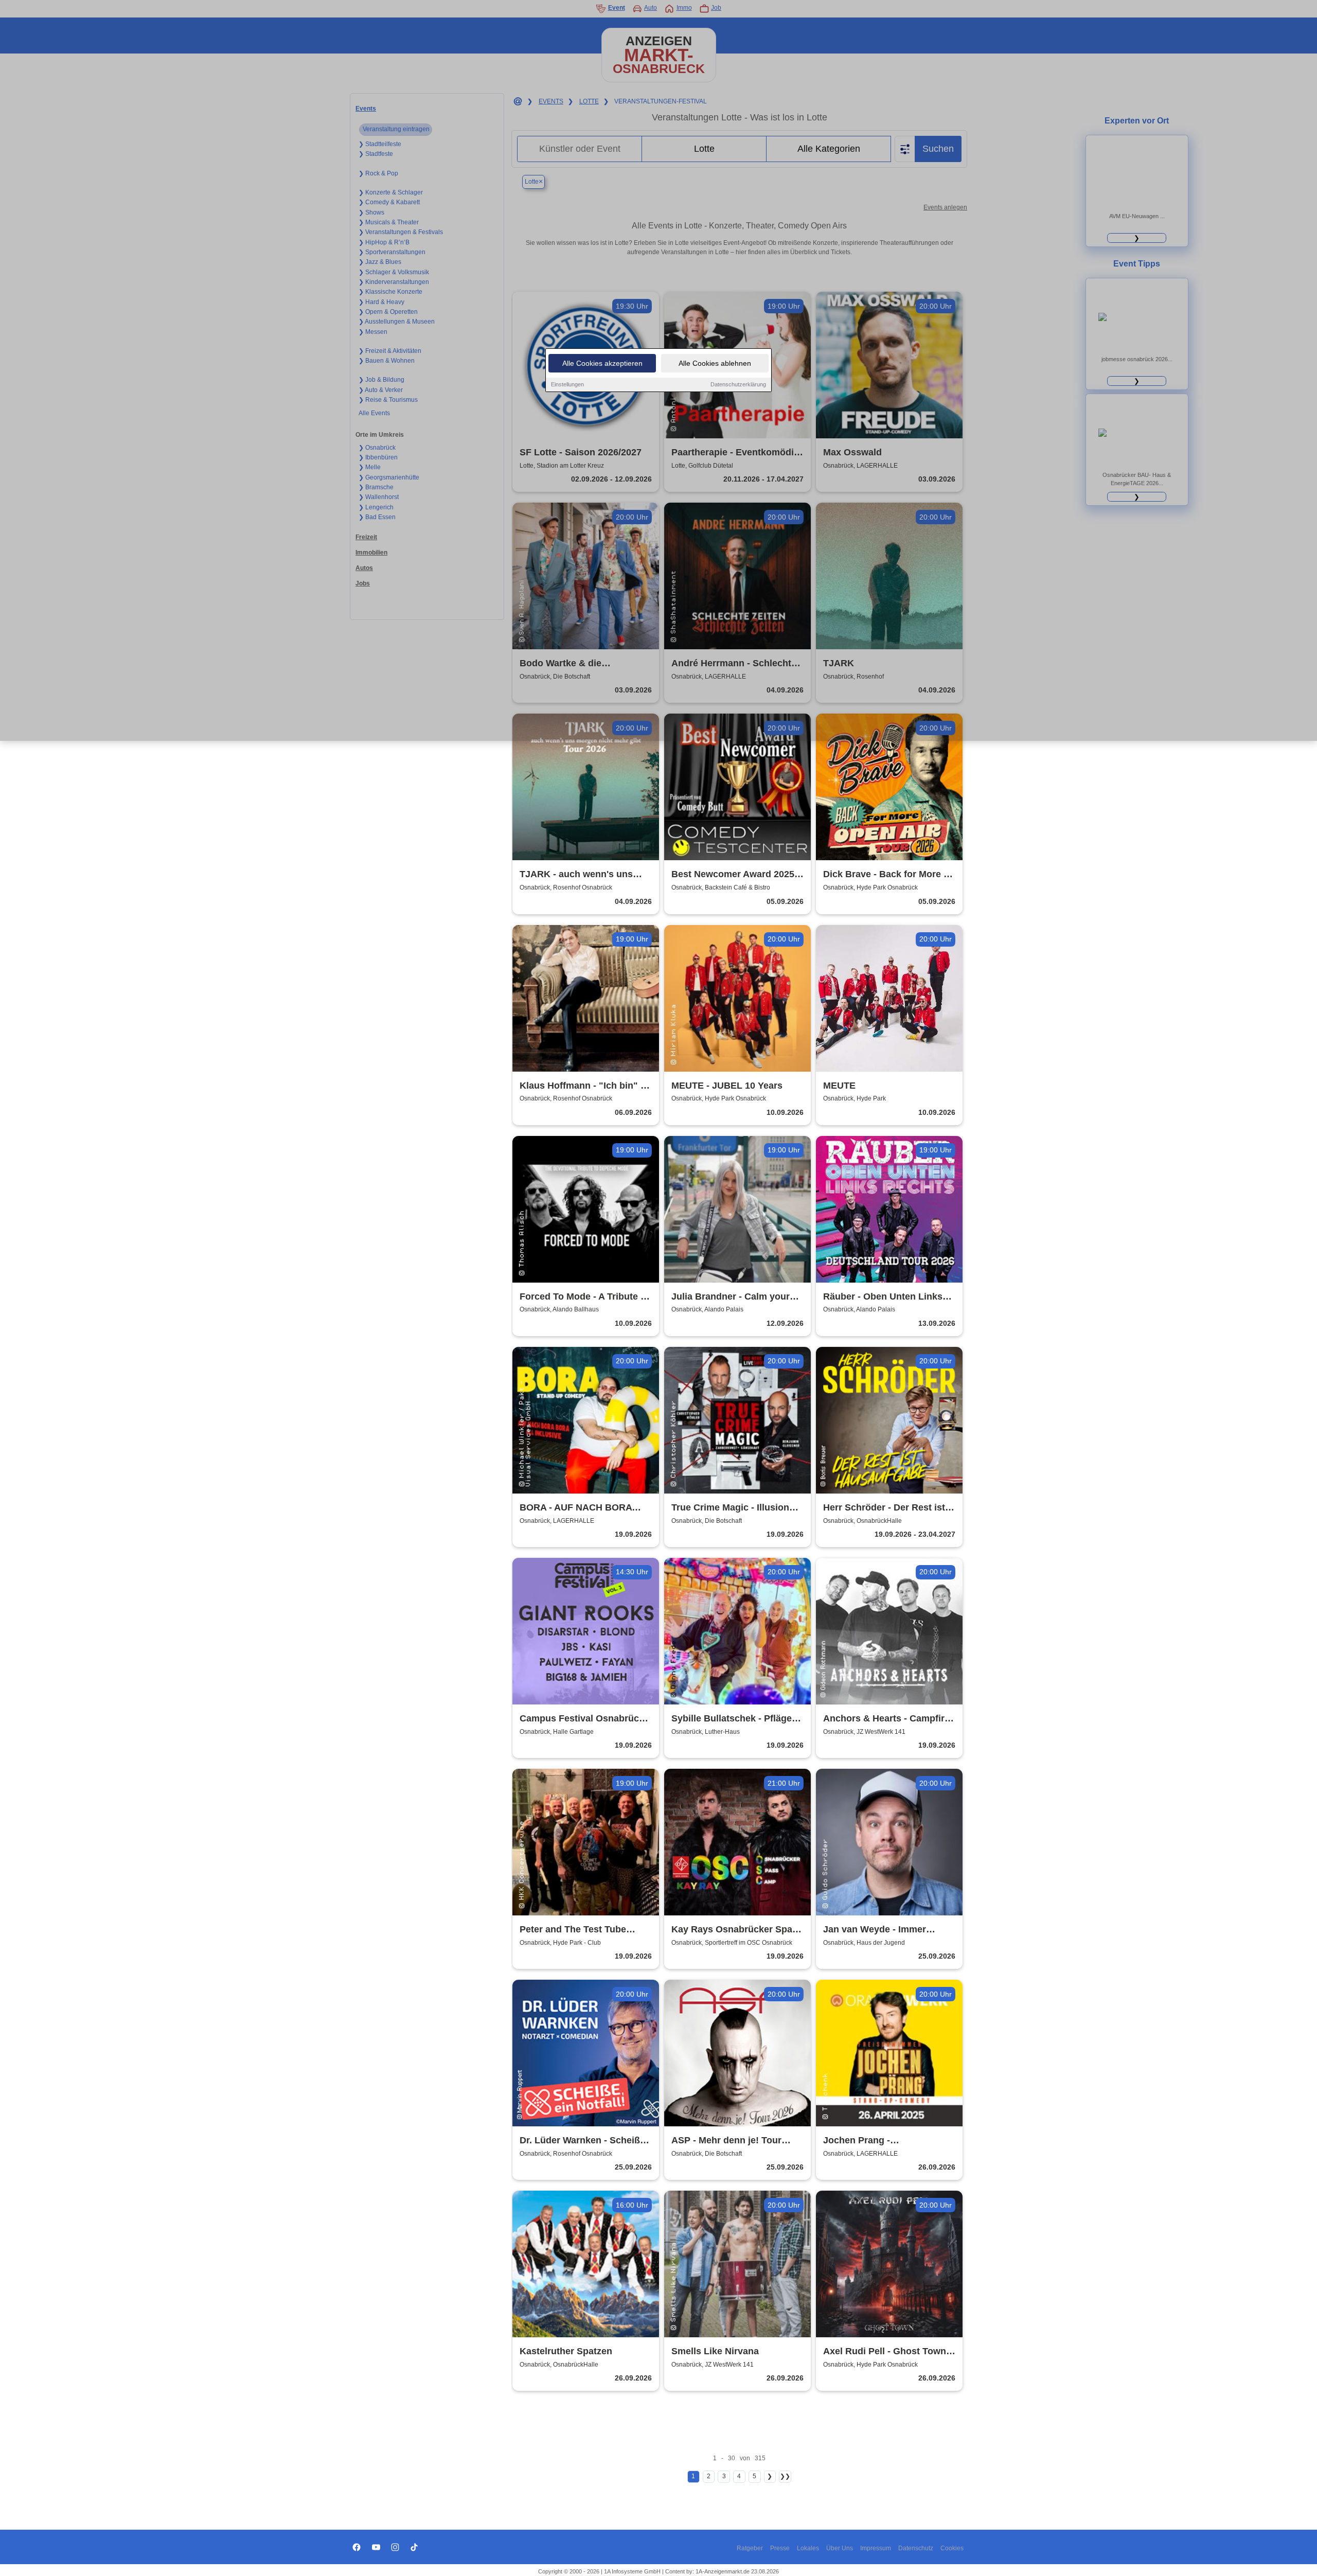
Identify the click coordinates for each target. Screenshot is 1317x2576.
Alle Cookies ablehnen (715, 363)
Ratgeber (750, 2548)
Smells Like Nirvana (715, 2351)
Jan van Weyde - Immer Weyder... (875, 1930)
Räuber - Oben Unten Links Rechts (883, 1297)
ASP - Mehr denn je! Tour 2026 (726, 2141)
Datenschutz (916, 2548)
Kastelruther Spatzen (566, 2351)
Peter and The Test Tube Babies (573, 1930)
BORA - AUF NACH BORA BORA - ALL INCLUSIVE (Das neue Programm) (583, 1508)
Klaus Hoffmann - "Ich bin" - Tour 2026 (582, 1086)
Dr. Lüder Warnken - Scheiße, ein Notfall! (584, 2141)
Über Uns (840, 2548)
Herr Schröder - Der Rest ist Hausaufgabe (884, 1508)
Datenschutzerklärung (738, 384)
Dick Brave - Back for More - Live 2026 (885, 875)
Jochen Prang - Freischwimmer (857, 2141)
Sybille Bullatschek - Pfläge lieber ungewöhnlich (732, 1719)
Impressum (876, 2548)
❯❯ (785, 2476)
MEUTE (839, 1086)
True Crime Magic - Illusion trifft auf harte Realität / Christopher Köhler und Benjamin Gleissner (730, 1508)
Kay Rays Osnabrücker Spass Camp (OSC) (737, 1930)
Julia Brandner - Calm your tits (731, 1297)
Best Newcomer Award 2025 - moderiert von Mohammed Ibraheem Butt (736, 875)
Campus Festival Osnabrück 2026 (582, 1719)
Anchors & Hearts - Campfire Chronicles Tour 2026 (886, 1719)
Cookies (952, 2548)
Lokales (808, 2548)
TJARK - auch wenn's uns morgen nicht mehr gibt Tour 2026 (583, 875)
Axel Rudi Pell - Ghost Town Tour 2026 (885, 2352)
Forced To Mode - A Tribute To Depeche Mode (585, 1297)
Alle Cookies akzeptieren (602, 363)
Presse (780, 2548)
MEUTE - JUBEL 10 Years (727, 1086)
